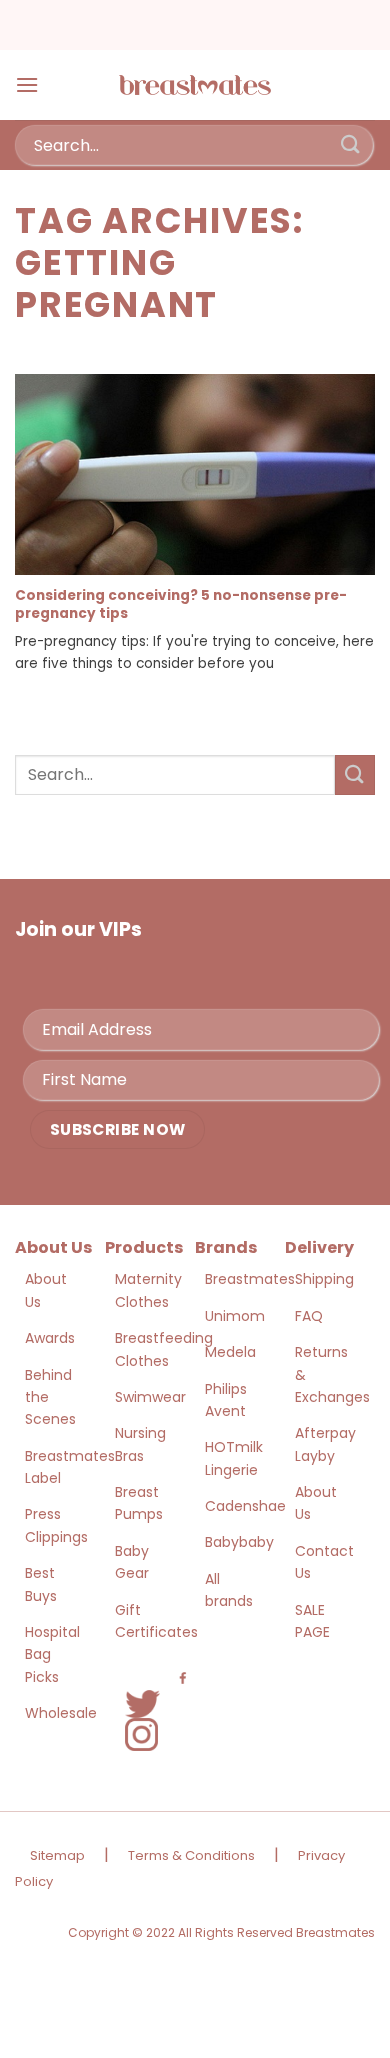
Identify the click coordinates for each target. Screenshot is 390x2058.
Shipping (324, 1279)
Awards (50, 1338)
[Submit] (351, 144)
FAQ (309, 1316)
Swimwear (150, 1397)
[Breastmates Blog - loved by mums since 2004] (195, 85)
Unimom (235, 1316)
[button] (27, 84)
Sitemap (57, 1855)
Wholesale (61, 1713)
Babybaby (239, 1542)
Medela (230, 1352)
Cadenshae (245, 1506)
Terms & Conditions (191, 1855)
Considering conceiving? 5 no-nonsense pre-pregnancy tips (181, 604)
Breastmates (250, 1279)
